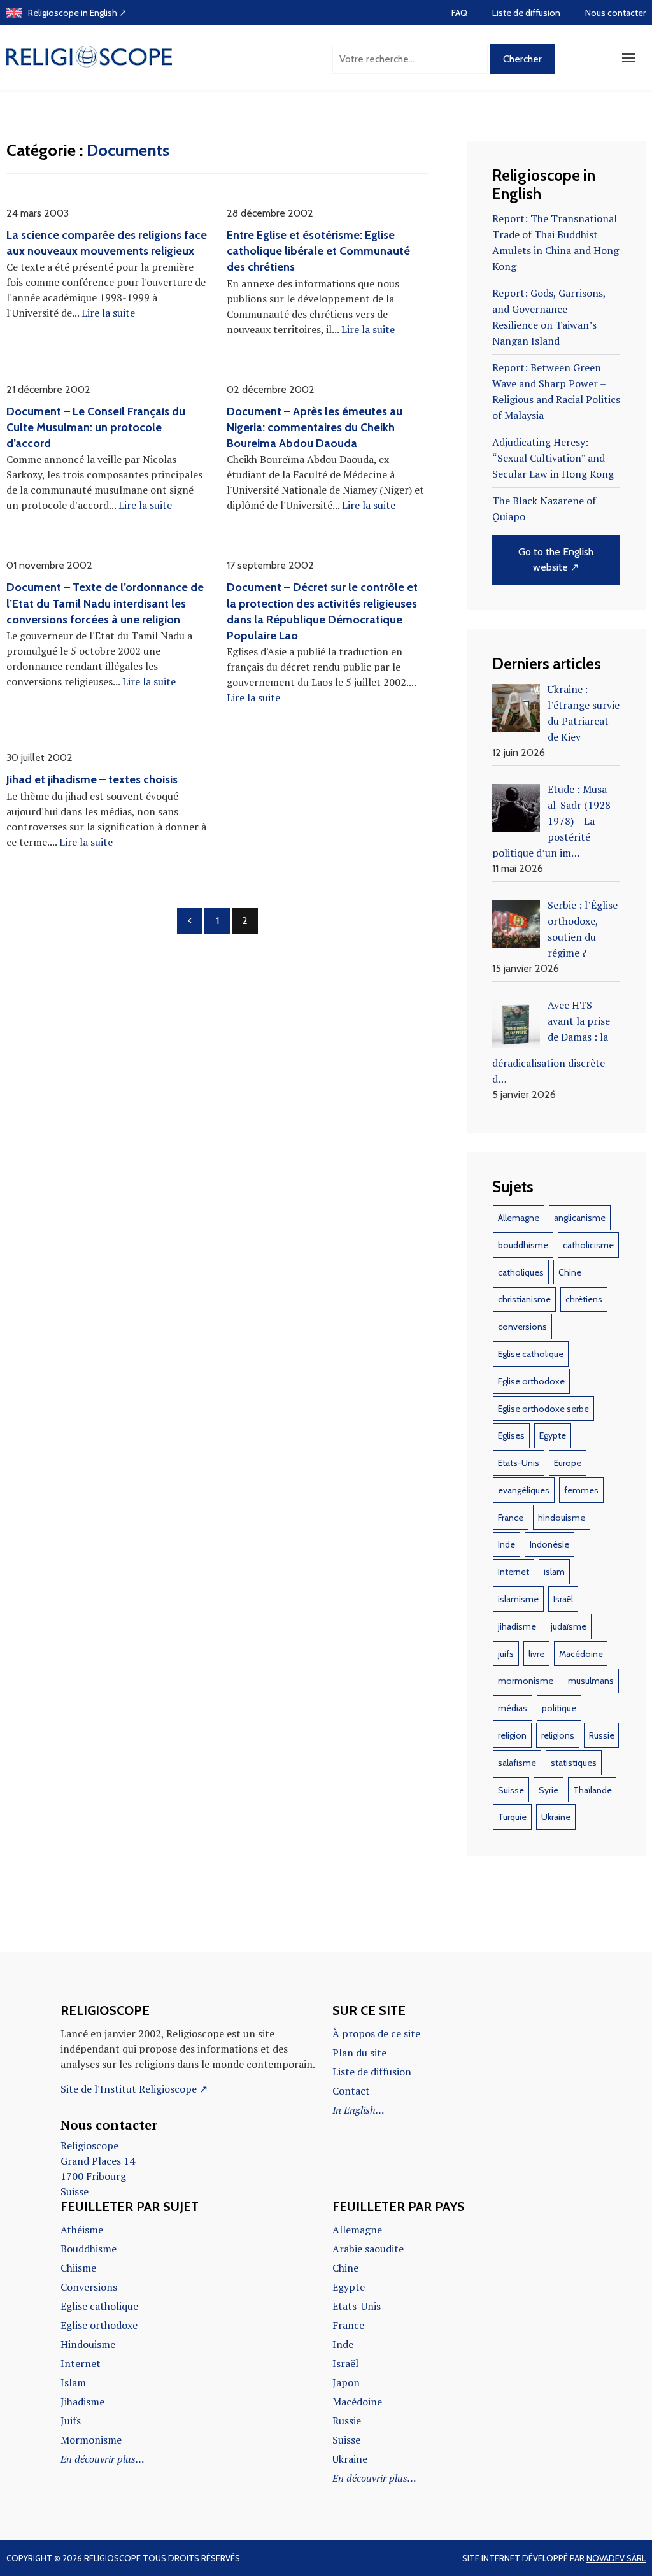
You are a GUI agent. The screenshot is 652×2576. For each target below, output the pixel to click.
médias (513, 1708)
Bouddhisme (89, 2249)
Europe (568, 1463)
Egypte (553, 1435)
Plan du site (359, 2053)
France (511, 1518)
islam (554, 1572)
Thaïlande (592, 1790)
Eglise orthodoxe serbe (543, 1409)
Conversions (89, 2287)
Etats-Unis (519, 1463)
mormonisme (526, 1681)
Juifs (71, 2421)
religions (558, 1735)
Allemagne (519, 1218)
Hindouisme (88, 2344)
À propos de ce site (376, 2033)
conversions (522, 1327)
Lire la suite (108, 313)
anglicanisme (580, 1218)
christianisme (524, 1299)
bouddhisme (523, 1245)
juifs (506, 1654)
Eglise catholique (531, 1354)
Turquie (512, 1817)
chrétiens (584, 1299)
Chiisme (78, 2268)
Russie (602, 1735)
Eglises (511, 1435)
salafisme (517, 1763)
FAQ (459, 13)
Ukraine (556, 1817)
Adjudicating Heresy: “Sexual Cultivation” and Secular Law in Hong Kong (553, 458)
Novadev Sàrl (616, 2558)
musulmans (591, 1681)
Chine (570, 1272)
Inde (507, 1544)
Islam (73, 2382)
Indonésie (549, 1544)
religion (512, 1735)
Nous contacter (615, 13)
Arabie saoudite (368, 2249)
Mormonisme (91, 2440)
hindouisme (562, 1518)
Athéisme (82, 2230)
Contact (351, 2091)
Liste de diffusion (526, 13)
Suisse (511, 1790)
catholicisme (588, 1245)
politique (559, 1708)
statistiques (574, 1763)
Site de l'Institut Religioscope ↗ (134, 2089)
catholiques (521, 1272)
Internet (514, 1572)
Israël (563, 1599)
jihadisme (517, 1626)
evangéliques (524, 1490)
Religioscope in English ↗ (77, 13)
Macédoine (581, 1654)
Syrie (549, 1790)
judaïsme (569, 1626)
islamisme (518, 1599)
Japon (346, 2382)
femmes (581, 1490)
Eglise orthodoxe (531, 1381)
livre (536, 1654)
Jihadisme (82, 2402)
